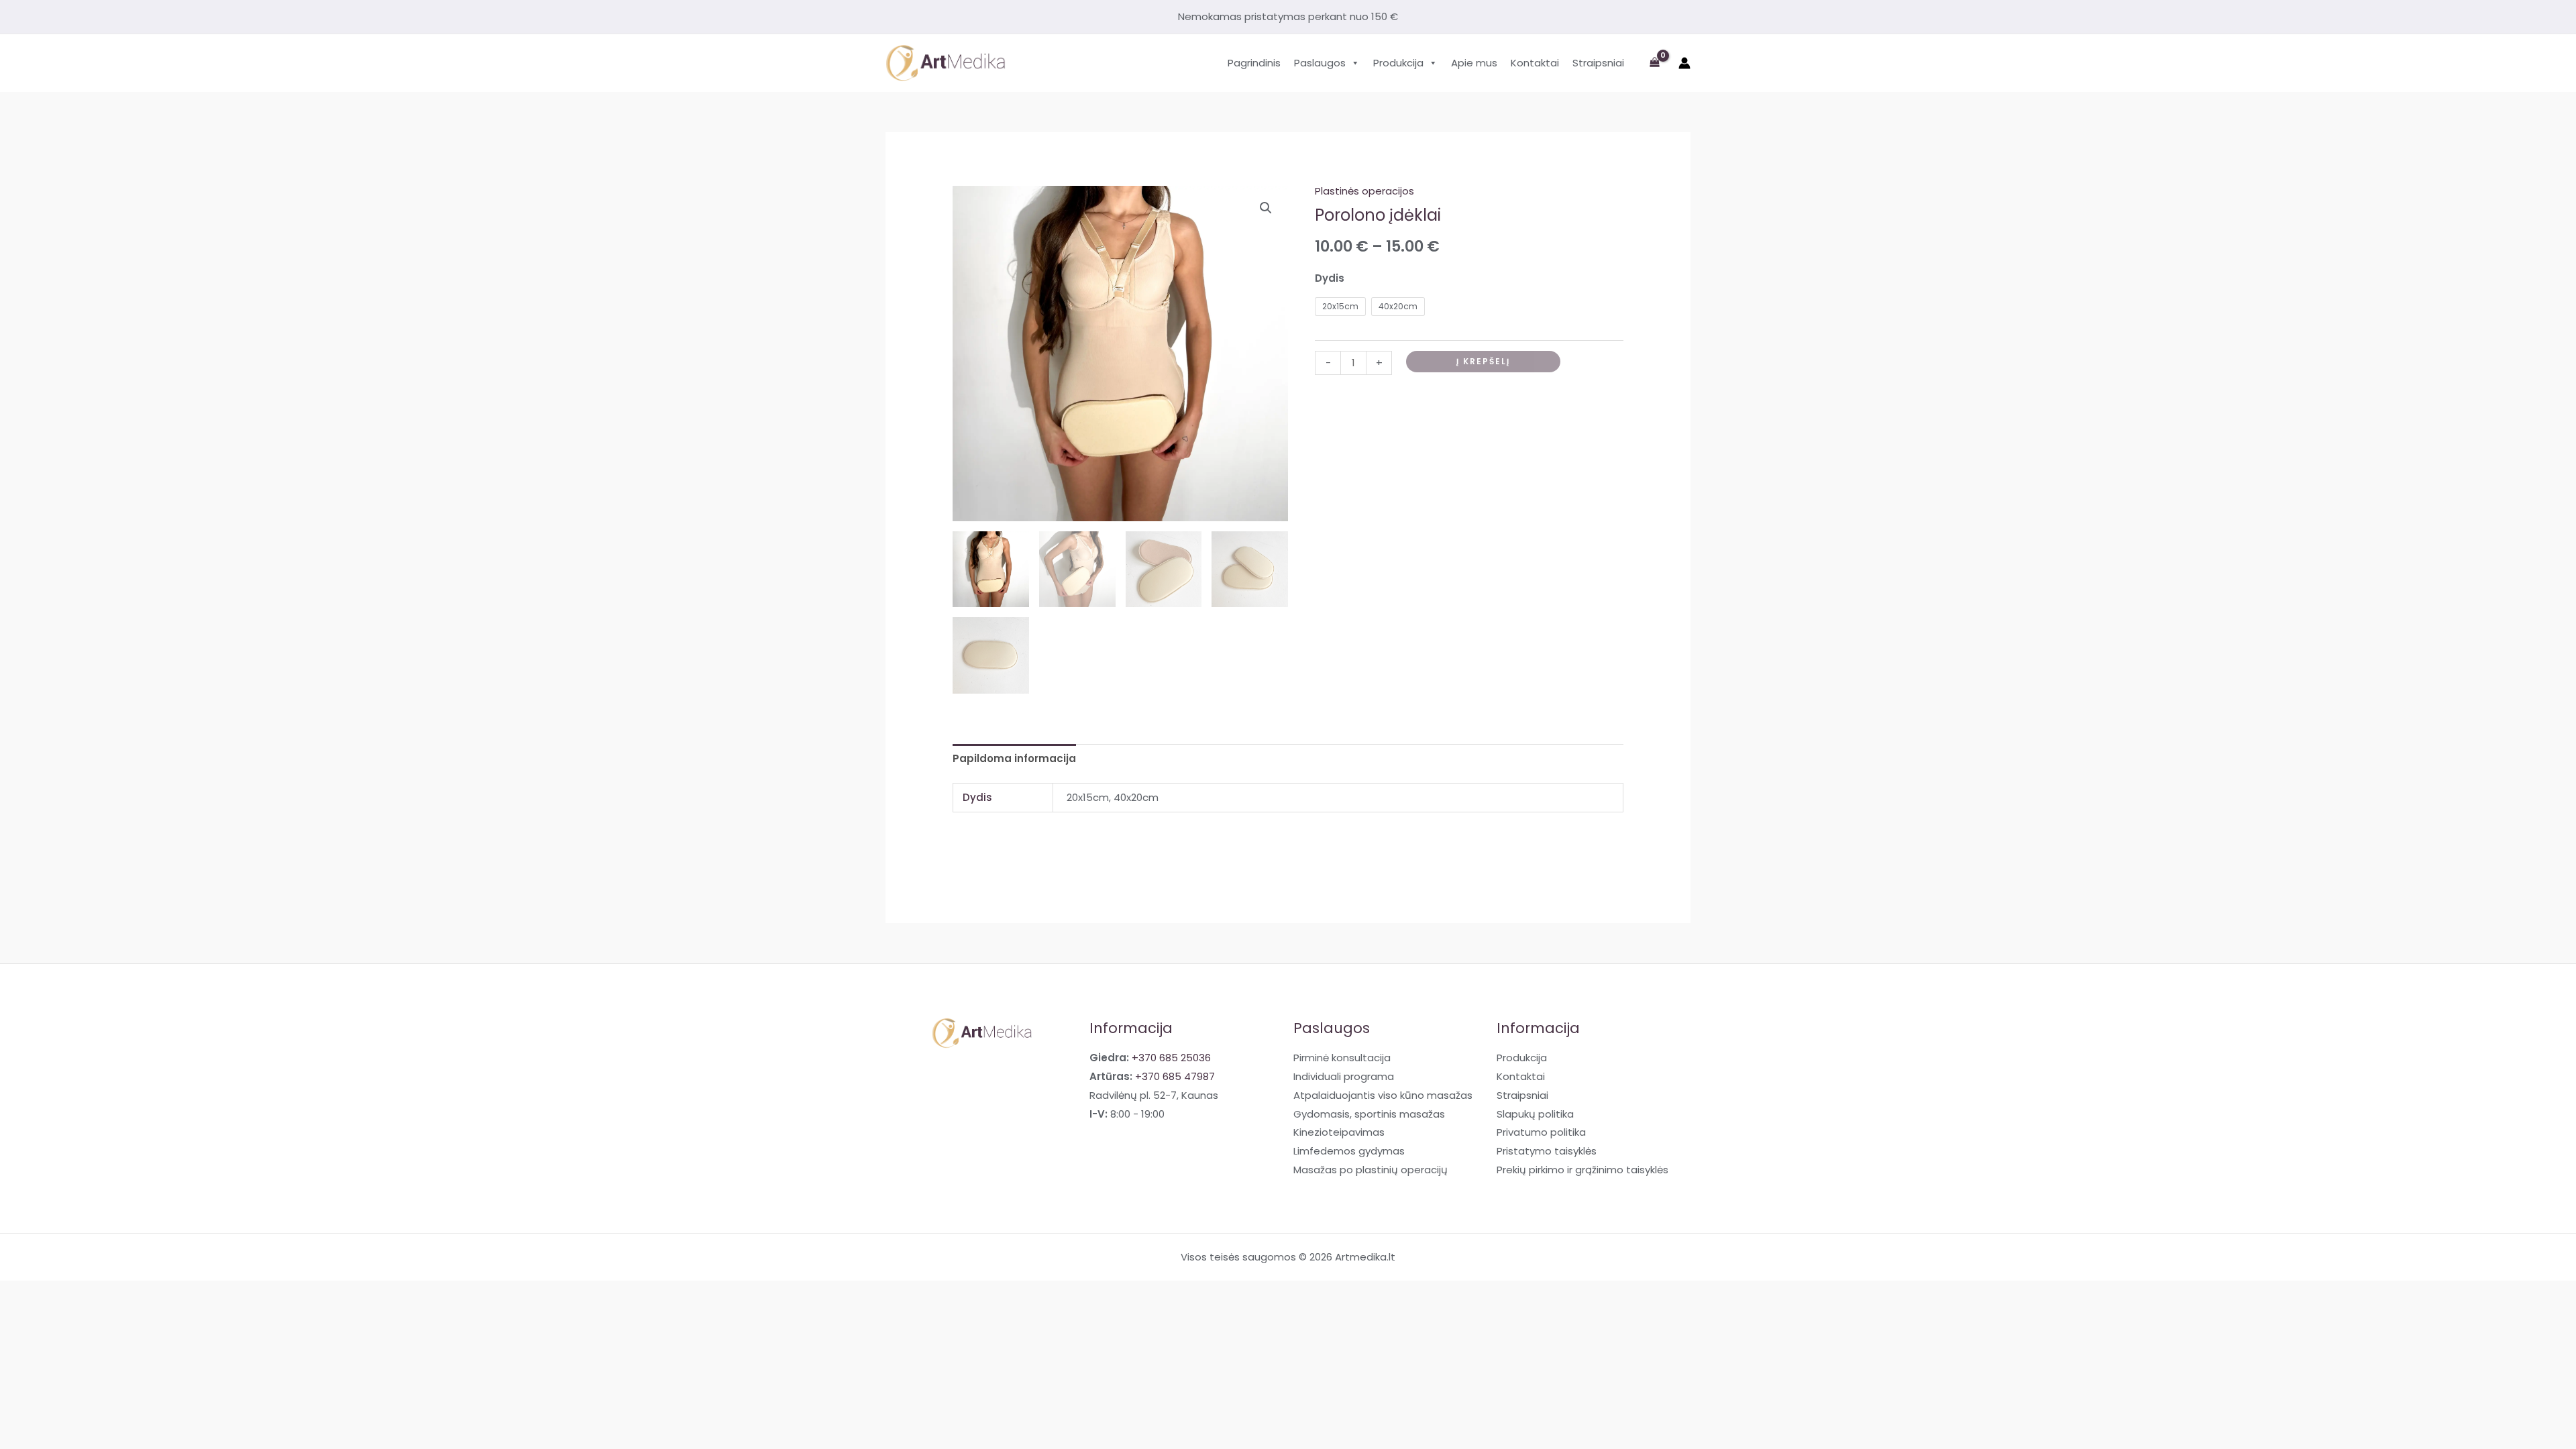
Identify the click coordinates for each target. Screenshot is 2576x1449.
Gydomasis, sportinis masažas (1369, 1114)
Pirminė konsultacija (1342, 1058)
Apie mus (1474, 63)
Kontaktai (1535, 63)
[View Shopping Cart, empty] (1655, 63)
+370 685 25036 (1171, 1058)
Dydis (1330, 278)
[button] (1266, 208)
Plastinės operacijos (1364, 191)
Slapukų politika (1535, 1114)
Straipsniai (1598, 63)
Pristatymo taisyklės (1547, 1151)
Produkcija (1398, 63)
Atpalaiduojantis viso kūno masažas (1383, 1095)
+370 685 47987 (1175, 1076)
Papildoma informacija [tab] (1014, 758)
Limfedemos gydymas (1349, 1151)
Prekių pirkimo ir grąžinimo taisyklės (1582, 1170)
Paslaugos (1320, 63)
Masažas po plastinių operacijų (1371, 1170)
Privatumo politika (1541, 1132)
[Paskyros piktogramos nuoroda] (1684, 63)
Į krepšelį (1483, 361)
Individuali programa (1344, 1076)
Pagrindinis (1254, 63)
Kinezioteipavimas (1339, 1132)
